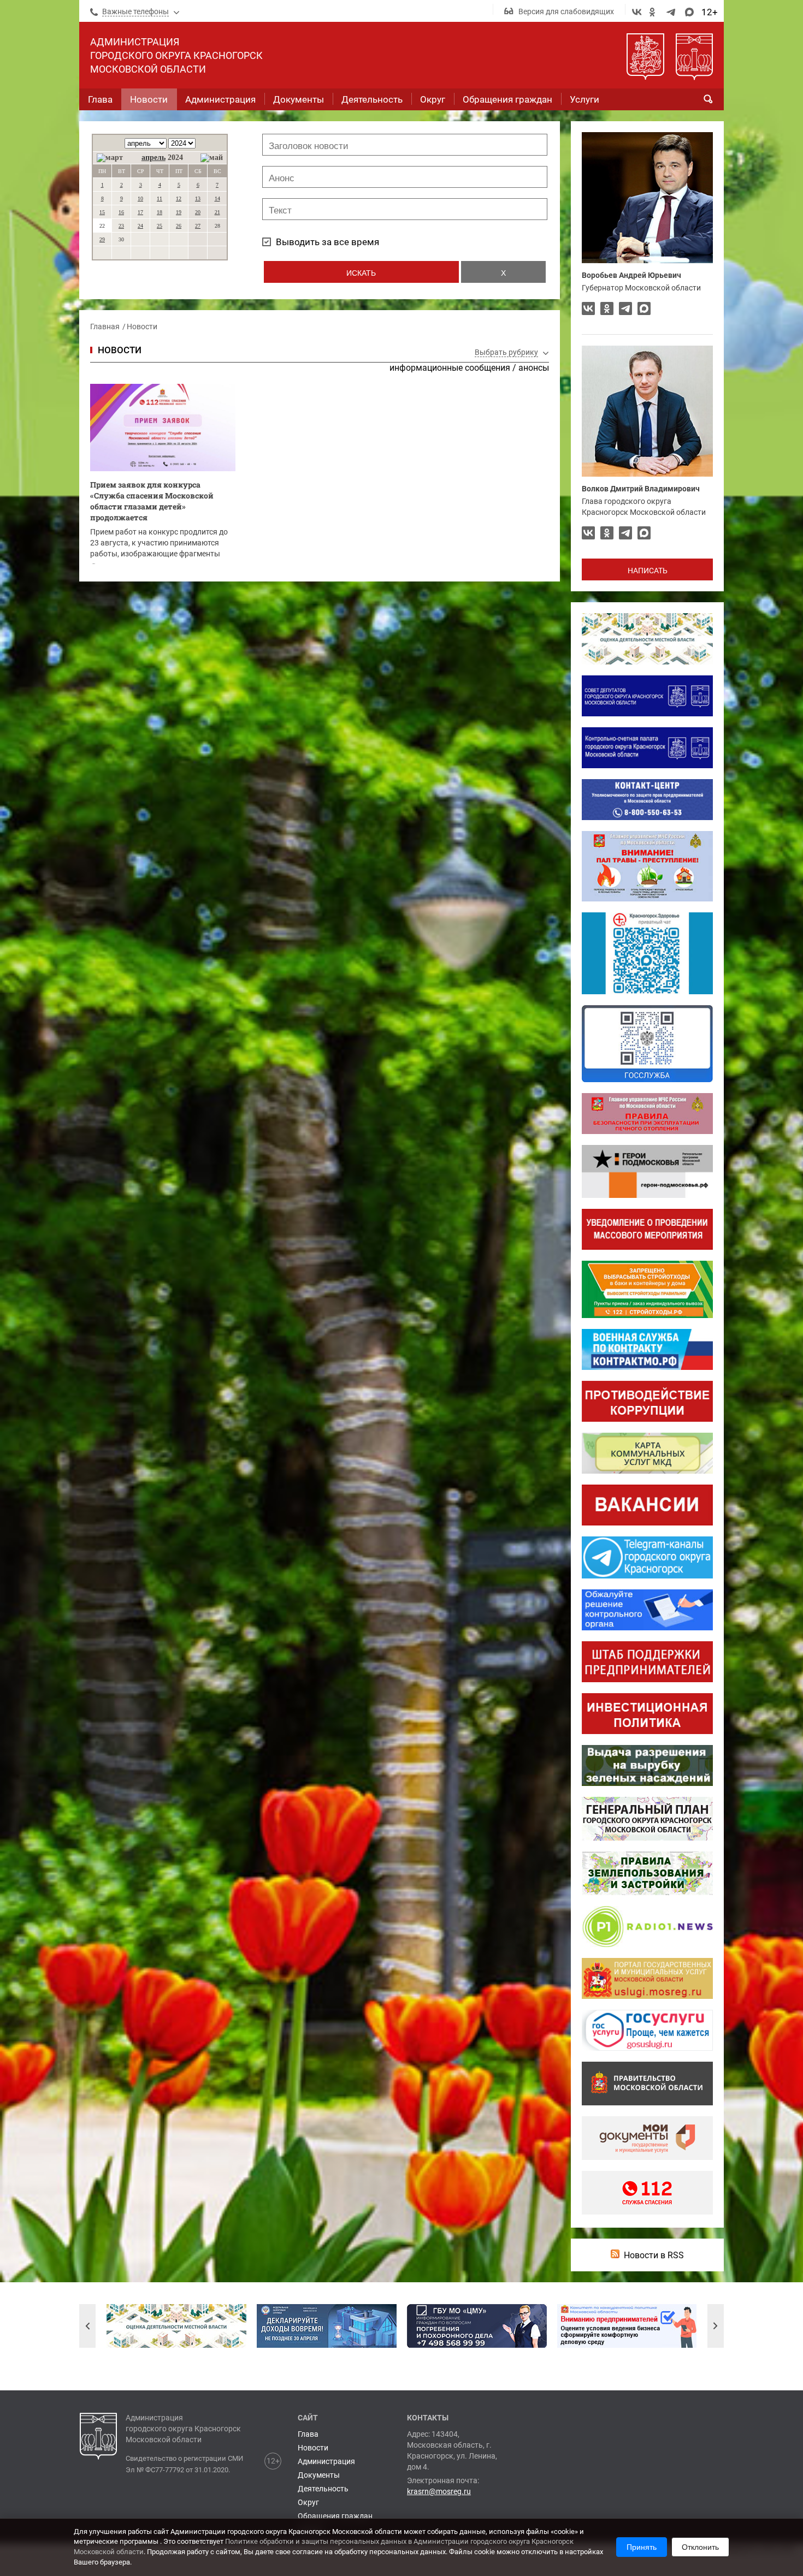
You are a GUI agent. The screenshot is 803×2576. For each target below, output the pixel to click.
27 (198, 226)
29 (102, 239)
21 (217, 212)
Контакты (428, 2418)
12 (179, 198)
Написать (648, 571)
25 (160, 226)
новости (120, 350)
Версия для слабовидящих (566, 11)
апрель (153, 158)
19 (179, 212)
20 (198, 212)
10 (140, 198)
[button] (87, 2326)
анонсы (534, 368)
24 (140, 226)
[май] (212, 158)
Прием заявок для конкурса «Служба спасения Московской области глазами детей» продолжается (152, 501)
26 (179, 226)
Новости (142, 327)
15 (102, 212)
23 (121, 226)
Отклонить (700, 2547)
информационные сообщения (450, 368)
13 (198, 198)
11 (160, 198)
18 (160, 212)
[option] (176, 2326)
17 (140, 212)
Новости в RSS (654, 2255)
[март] (110, 158)
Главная (105, 327)
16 (121, 212)
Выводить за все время (327, 242)
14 (217, 198)
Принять (642, 2547)
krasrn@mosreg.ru (439, 2491)
